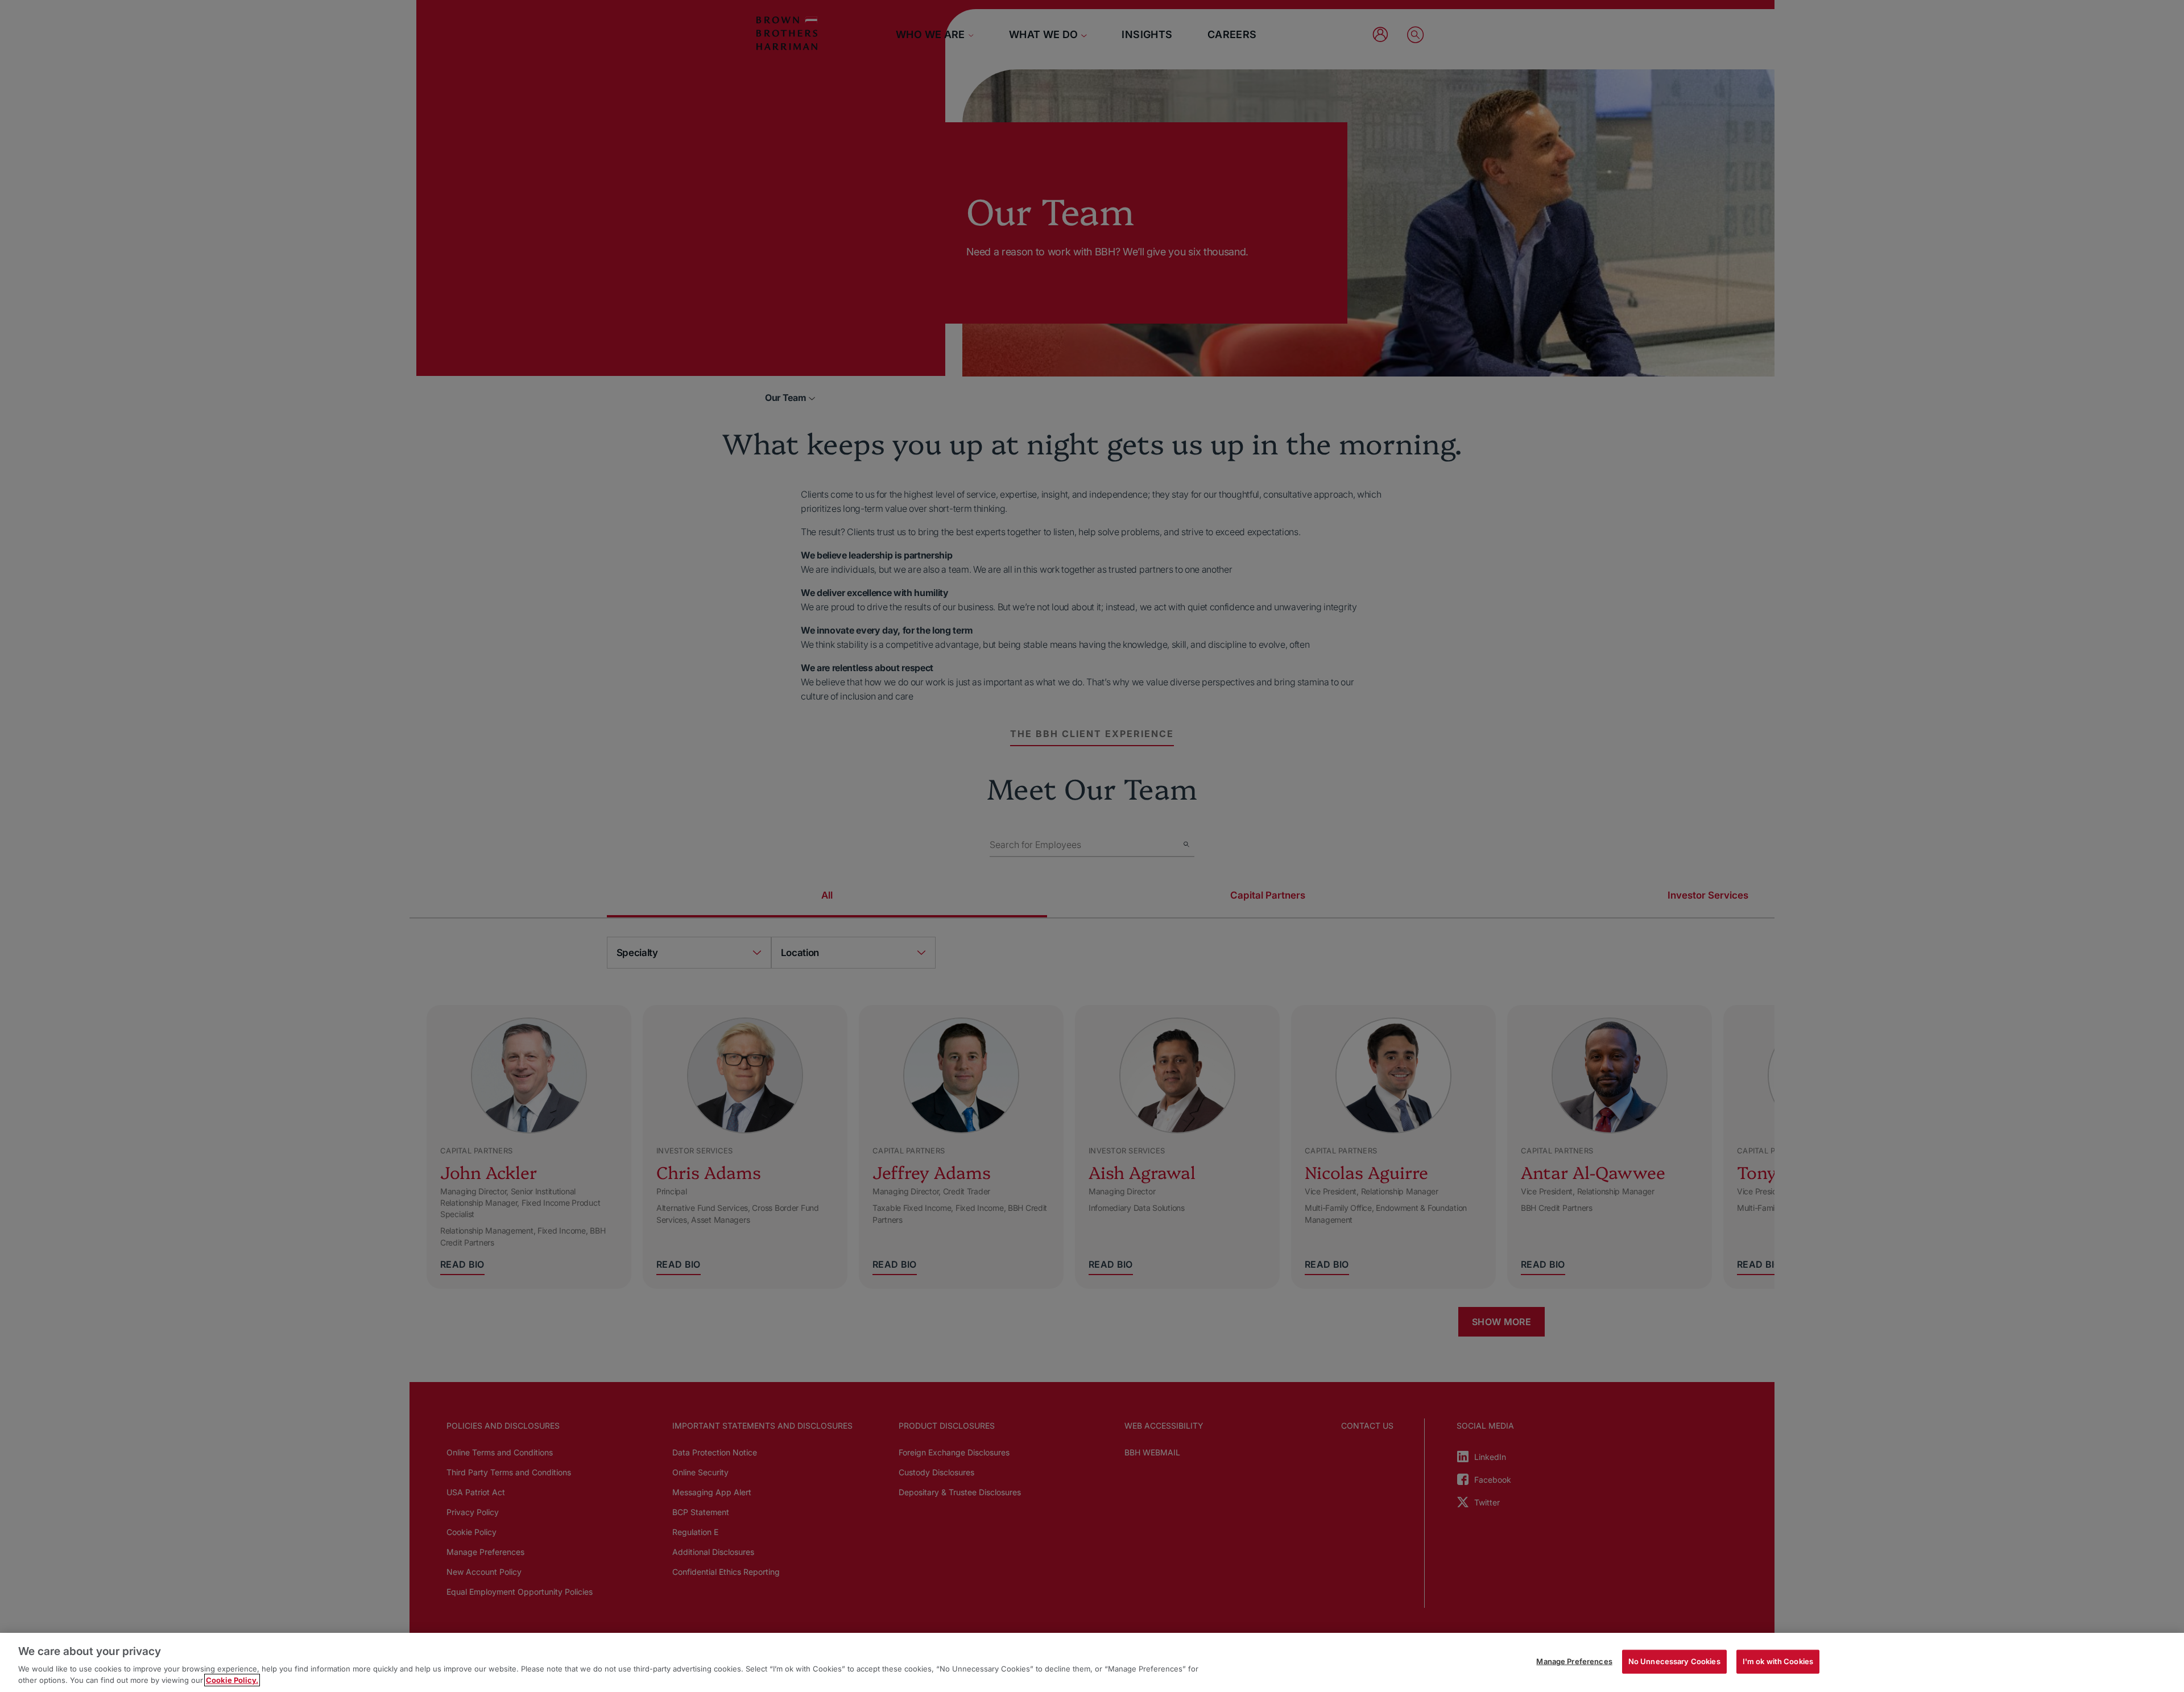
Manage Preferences (1574, 1661)
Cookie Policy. (232, 1680)
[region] (1092, 1662)
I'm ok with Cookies (1778, 1661)
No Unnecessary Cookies (1674, 1661)
